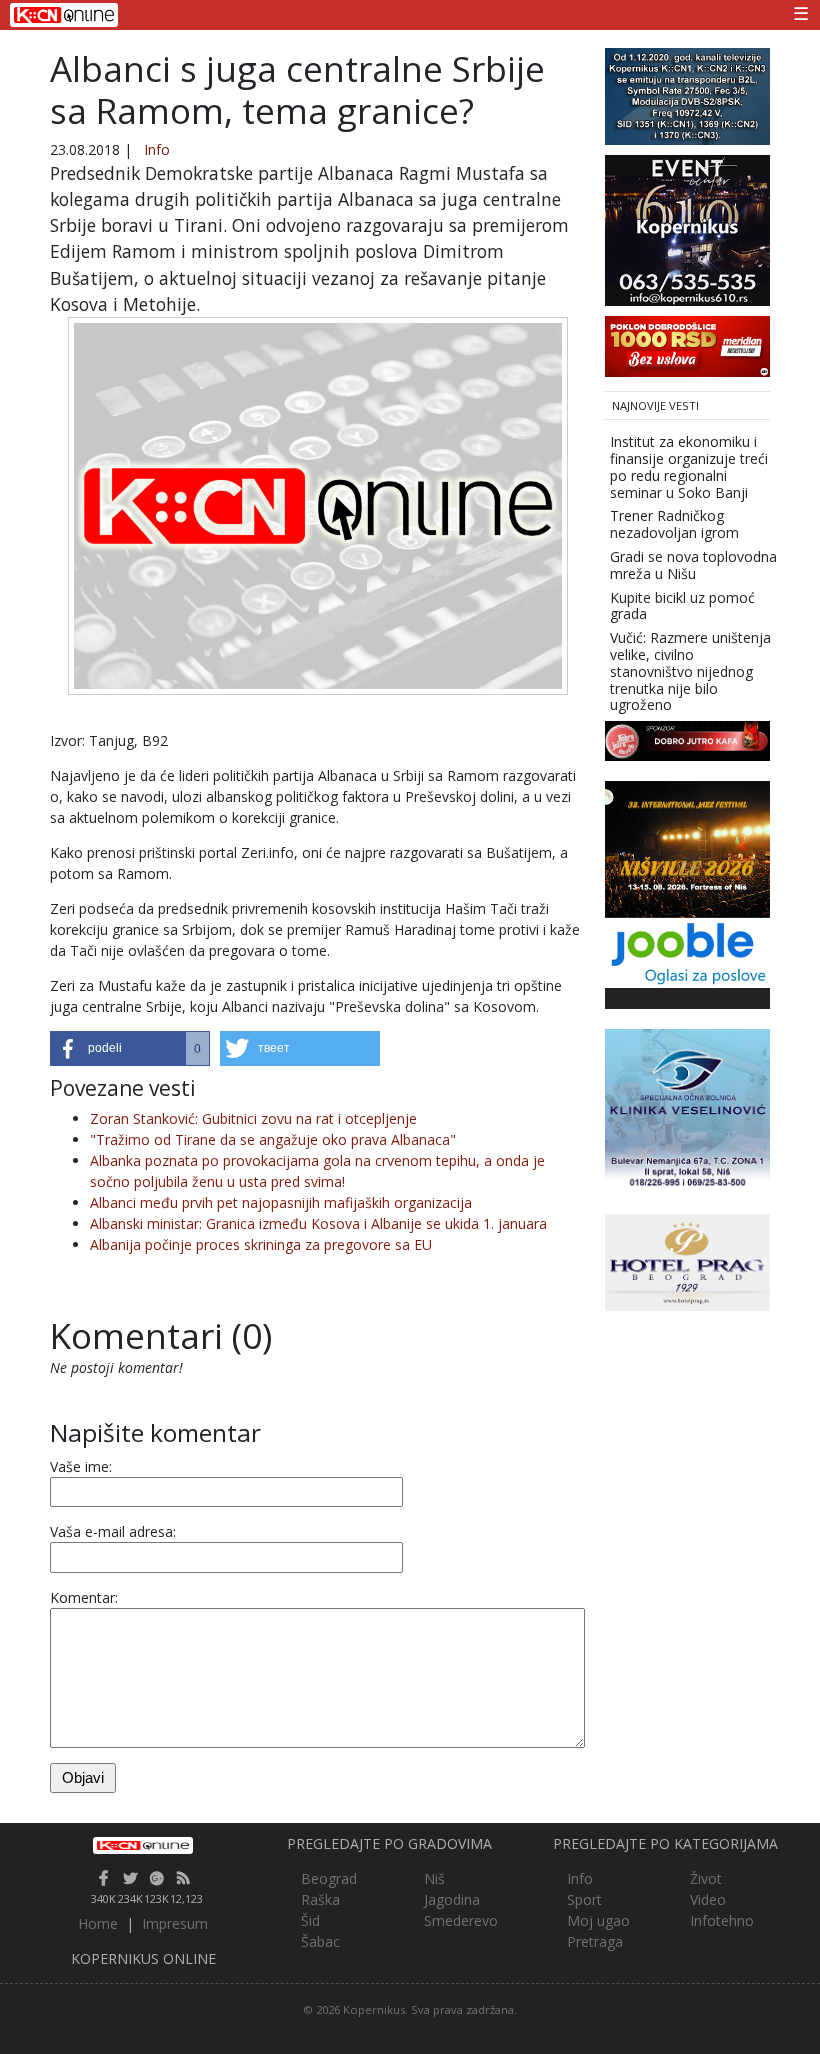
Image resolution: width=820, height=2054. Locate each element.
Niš (434, 1878)
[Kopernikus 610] (687, 228)
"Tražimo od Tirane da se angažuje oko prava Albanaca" (273, 1139)
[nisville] (687, 847)
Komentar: (84, 1597)
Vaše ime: (81, 1466)
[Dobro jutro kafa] (687, 739)
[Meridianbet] (687, 344)
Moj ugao (598, 1920)
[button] (130, 1048)
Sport (584, 1899)
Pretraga (595, 1941)
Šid (310, 1920)
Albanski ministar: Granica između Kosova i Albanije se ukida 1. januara (318, 1223)
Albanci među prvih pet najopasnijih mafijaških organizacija (281, 1202)
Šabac (320, 1941)
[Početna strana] (143, 1845)
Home (98, 1923)
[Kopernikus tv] (687, 94)
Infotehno (722, 1920)
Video (708, 1899)
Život (706, 1878)
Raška (320, 1899)
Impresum (175, 1923)
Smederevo (461, 1920)
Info (157, 149)
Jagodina (452, 1899)
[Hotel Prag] (687, 1260)
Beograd (329, 1878)
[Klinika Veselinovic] (687, 1109)
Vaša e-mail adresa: (113, 1531)
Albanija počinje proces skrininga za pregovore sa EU (261, 1244)
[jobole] (687, 951)
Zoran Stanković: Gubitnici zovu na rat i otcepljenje (253, 1118)
